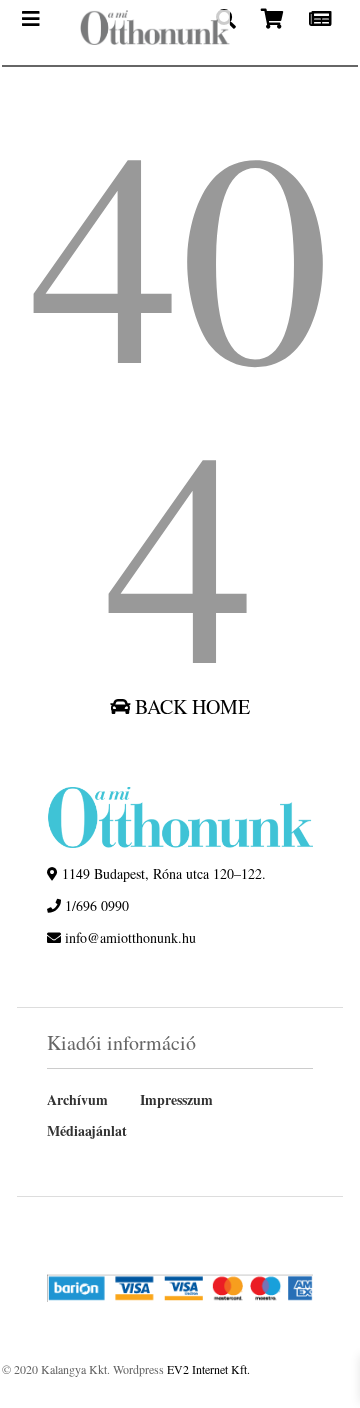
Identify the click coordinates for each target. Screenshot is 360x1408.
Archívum (77, 1099)
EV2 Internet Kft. (208, 1369)
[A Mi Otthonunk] (138, 32)
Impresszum (176, 1099)
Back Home (190, 706)
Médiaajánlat (87, 1130)
